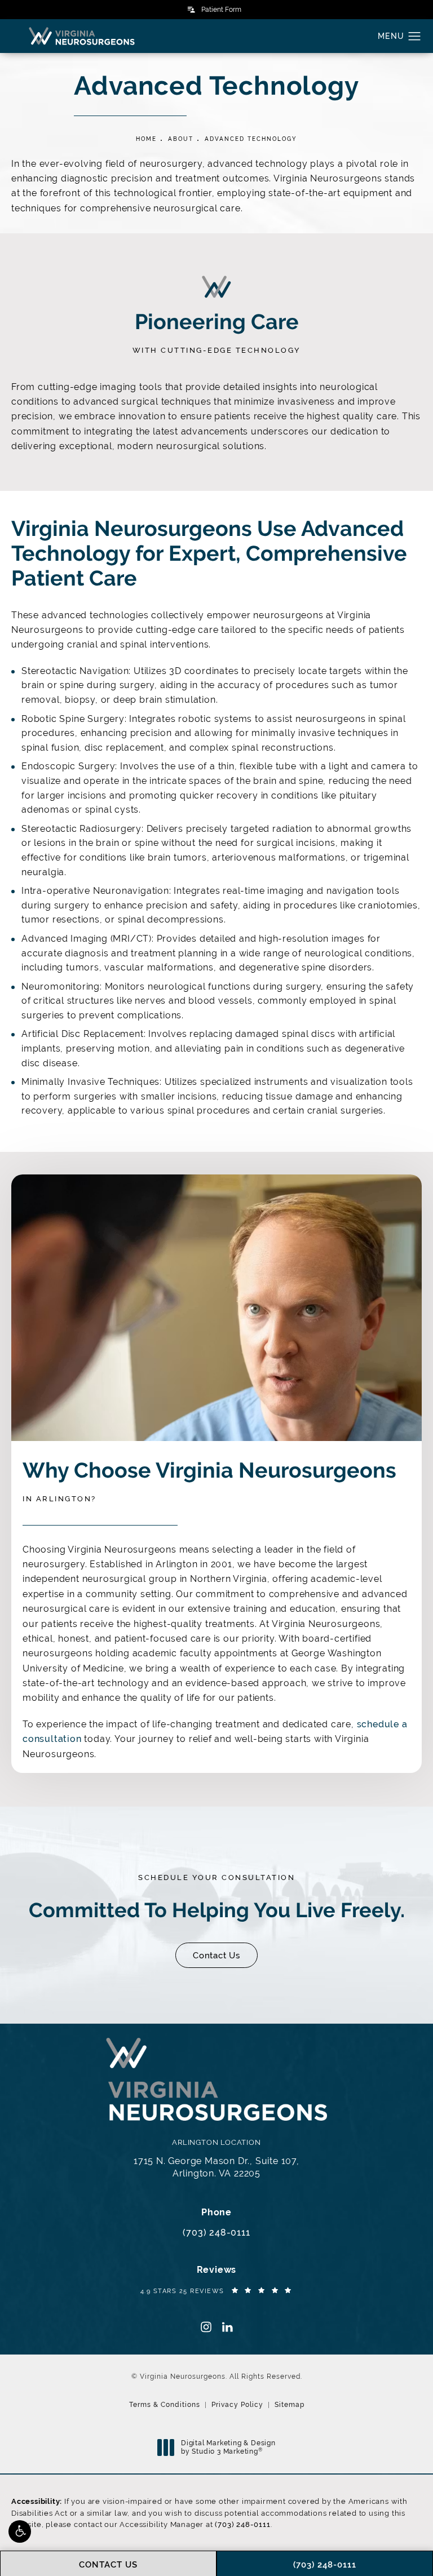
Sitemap (290, 2405)
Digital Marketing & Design (228, 2448)
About (181, 139)
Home (146, 139)
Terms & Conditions (165, 2405)
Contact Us (216, 1955)
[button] (20, 2531)
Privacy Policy (237, 2405)
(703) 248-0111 (242, 2524)
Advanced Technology (251, 139)
